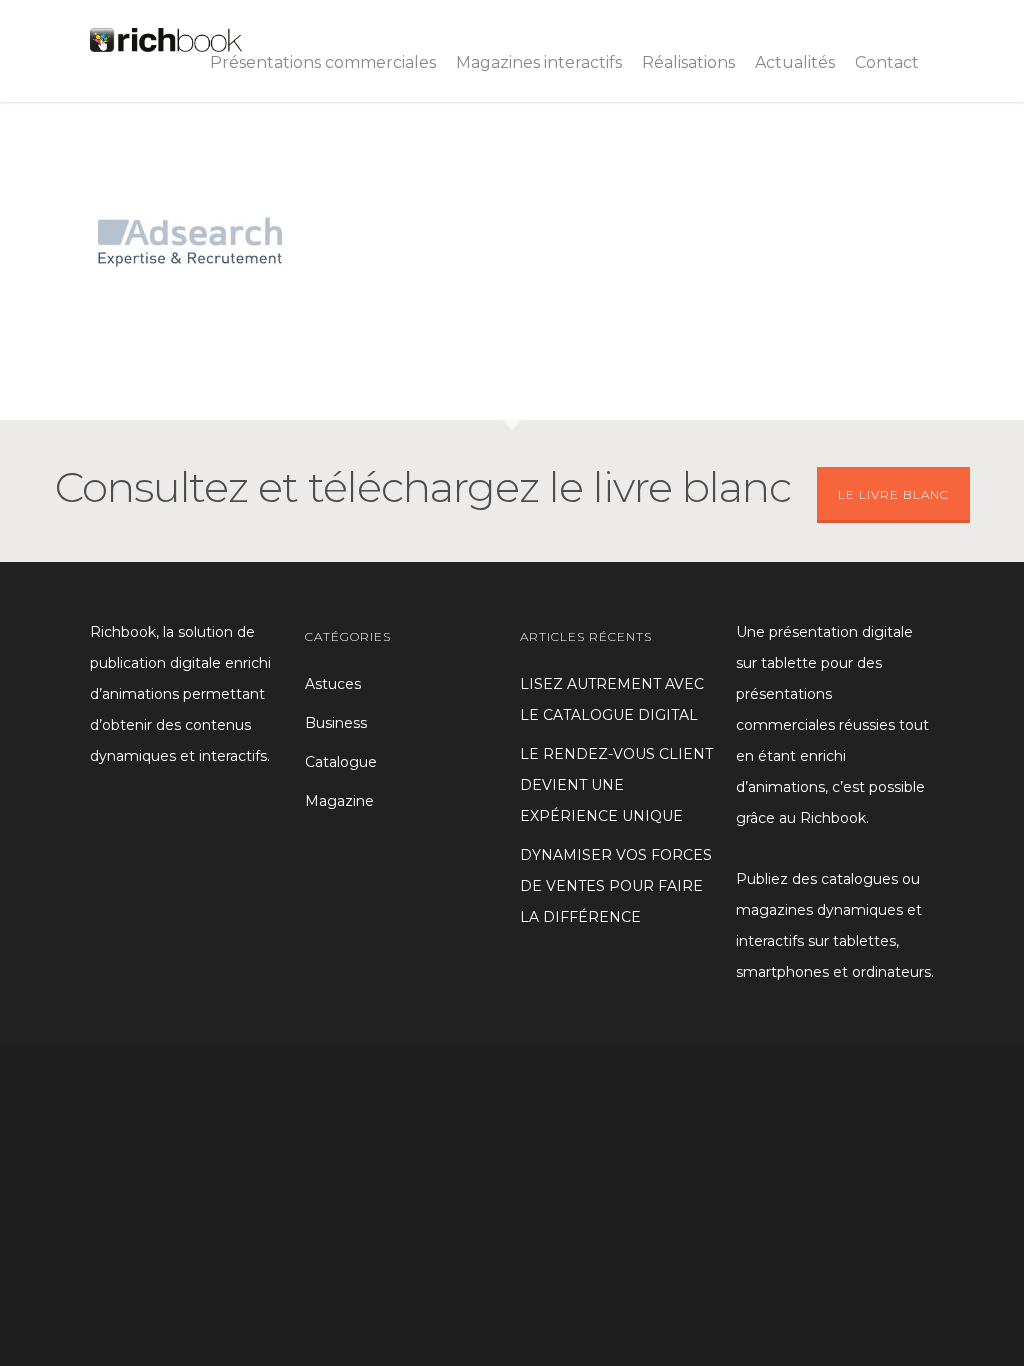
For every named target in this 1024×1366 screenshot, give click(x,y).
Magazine (339, 801)
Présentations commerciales (323, 62)
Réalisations (688, 62)
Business (336, 723)
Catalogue (341, 762)
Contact (887, 62)
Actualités (795, 62)
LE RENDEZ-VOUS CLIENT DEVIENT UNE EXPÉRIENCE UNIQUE (616, 785)
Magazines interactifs (539, 62)
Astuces (333, 684)
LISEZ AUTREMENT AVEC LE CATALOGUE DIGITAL (612, 699)
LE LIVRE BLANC (893, 494)
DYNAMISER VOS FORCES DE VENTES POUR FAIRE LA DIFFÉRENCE (616, 886)
